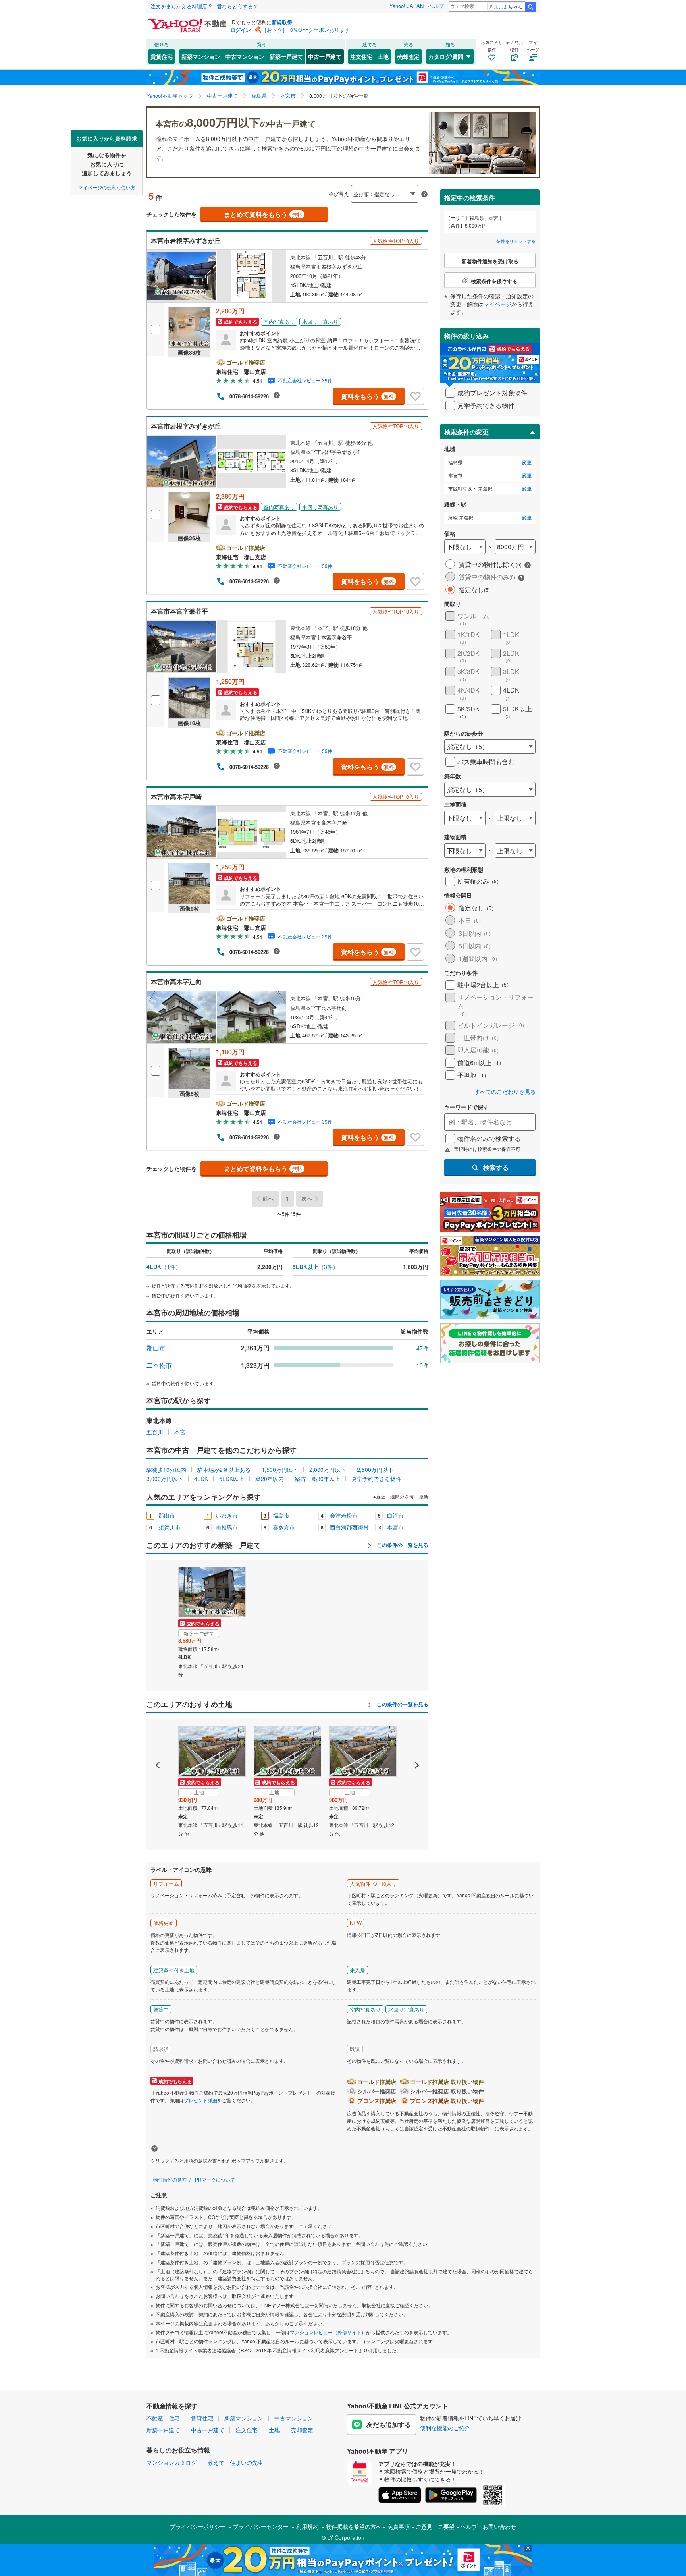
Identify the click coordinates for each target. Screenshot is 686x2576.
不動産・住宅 (163, 2418)
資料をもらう (367, 396)
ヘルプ (436, 6)
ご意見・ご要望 (435, 2526)
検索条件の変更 (466, 432)
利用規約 (307, 2526)
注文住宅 (361, 56)
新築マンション (201, 56)
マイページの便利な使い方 (107, 187)
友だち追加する (389, 2424)
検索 (530, 7)
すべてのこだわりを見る (505, 1092)
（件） (164, 1267)
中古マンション (245, 56)
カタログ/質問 (446, 56)
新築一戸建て (286, 56)
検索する (496, 1167)
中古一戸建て (325, 56)
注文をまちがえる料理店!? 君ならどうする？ (204, 6)
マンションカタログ (171, 2462)
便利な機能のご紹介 (445, 2428)
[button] (158, 1738)
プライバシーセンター (261, 2526)
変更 (527, 462)
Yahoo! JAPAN (407, 6)
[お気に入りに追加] (415, 396)
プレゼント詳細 (200, 2100)
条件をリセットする (516, 241)
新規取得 (282, 22)
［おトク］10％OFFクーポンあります (306, 30)
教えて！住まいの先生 (235, 2462)
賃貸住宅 (162, 56)
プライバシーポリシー (198, 2526)
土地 (383, 56)
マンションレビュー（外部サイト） (328, 2332)
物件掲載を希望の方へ (354, 2526)
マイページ (497, 304)
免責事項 (399, 2526)
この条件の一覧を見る (402, 1545)
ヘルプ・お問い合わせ (488, 2526)
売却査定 (409, 56)
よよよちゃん (508, 6)
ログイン (241, 30)
